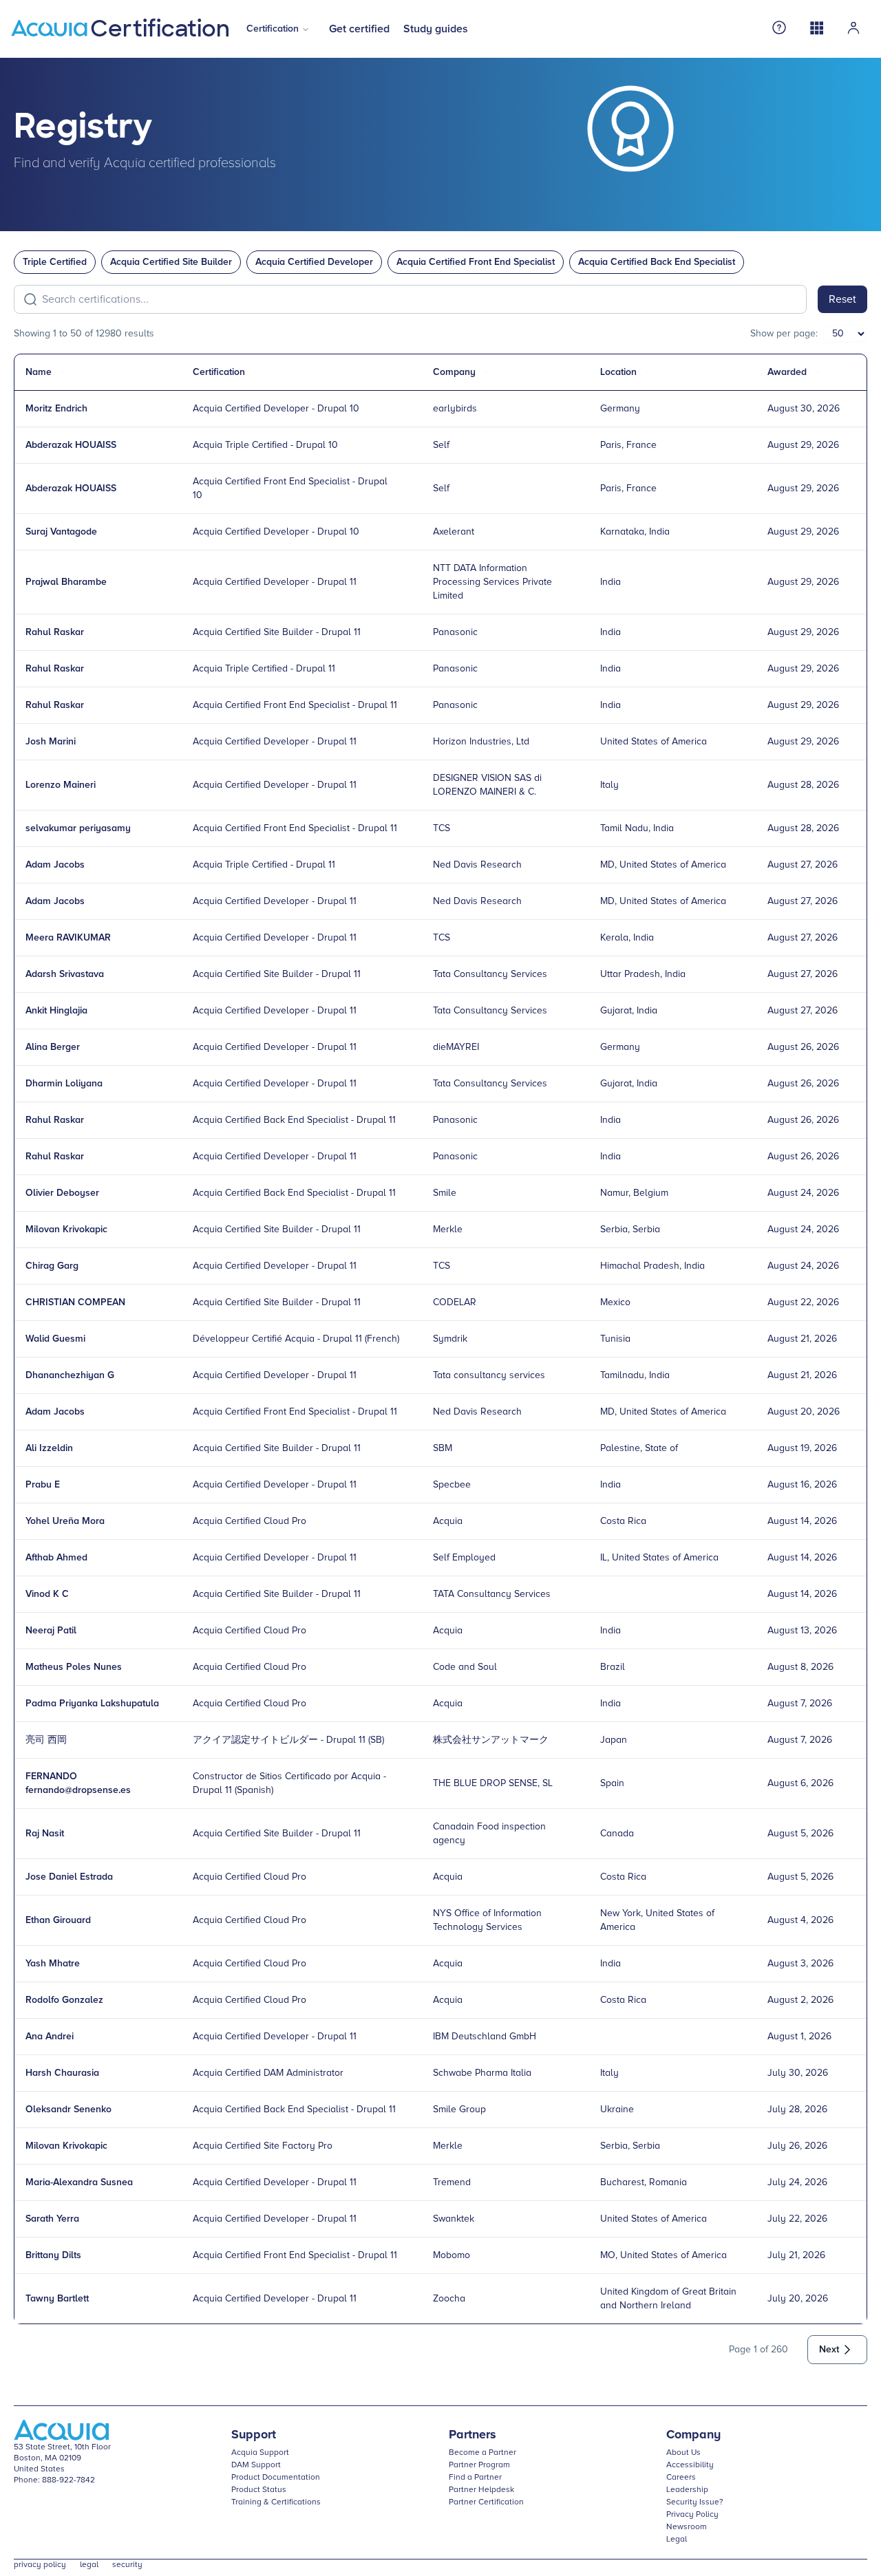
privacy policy (40, 2565)
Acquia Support (260, 2453)
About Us (683, 2453)
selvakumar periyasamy (78, 828)
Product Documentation (276, 2478)
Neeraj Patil (51, 1631)
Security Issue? (695, 2502)
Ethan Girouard (58, 1920)
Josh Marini (51, 742)
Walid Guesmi (55, 1339)
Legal (677, 2540)
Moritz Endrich (56, 409)
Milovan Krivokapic (66, 1230)
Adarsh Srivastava (65, 974)
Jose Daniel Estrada (69, 1877)
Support (254, 2435)
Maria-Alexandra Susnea (79, 2182)
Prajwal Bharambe (66, 582)
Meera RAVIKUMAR (68, 938)
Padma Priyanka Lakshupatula (92, 1704)
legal (89, 2565)
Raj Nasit (45, 1834)
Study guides (436, 29)
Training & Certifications (276, 2502)
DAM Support (256, 2465)
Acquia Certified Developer (314, 262)
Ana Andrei (50, 2037)
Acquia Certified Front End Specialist (476, 262)
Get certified (359, 29)
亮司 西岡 (46, 1740)
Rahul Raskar (55, 632)
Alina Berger (53, 1047)
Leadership (687, 2490)
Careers (681, 2478)
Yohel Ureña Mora (65, 1521)
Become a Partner (482, 2453)
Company (693, 2435)
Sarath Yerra (52, 2219)
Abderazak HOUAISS (71, 445)
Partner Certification (486, 2502)
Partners (473, 2435)
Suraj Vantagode (61, 532)
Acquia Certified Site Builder (171, 262)
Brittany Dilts (53, 2255)
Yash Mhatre (53, 1964)
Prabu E (43, 1485)
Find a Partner (475, 2478)
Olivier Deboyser (62, 1193)
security (127, 2565)
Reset (842, 299)
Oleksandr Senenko (68, 2110)
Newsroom (687, 2527)
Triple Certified (55, 262)
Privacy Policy (692, 2515)
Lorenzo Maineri (61, 785)
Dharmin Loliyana (64, 1084)
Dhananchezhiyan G (70, 1375)
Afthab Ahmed (56, 1558)
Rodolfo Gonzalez (64, 2000)
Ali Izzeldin (49, 1448)
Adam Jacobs (55, 865)
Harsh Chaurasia (62, 2073)
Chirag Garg (52, 1266)
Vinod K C (47, 1594)
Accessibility (690, 2465)
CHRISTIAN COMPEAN (75, 1302)
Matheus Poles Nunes (74, 1667)
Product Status (259, 2490)
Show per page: (784, 334)
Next (829, 2350)
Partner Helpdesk (481, 2490)
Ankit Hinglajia (56, 1011)
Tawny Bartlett (57, 2299)
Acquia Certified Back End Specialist (657, 262)
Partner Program (479, 2465)
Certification (273, 29)
